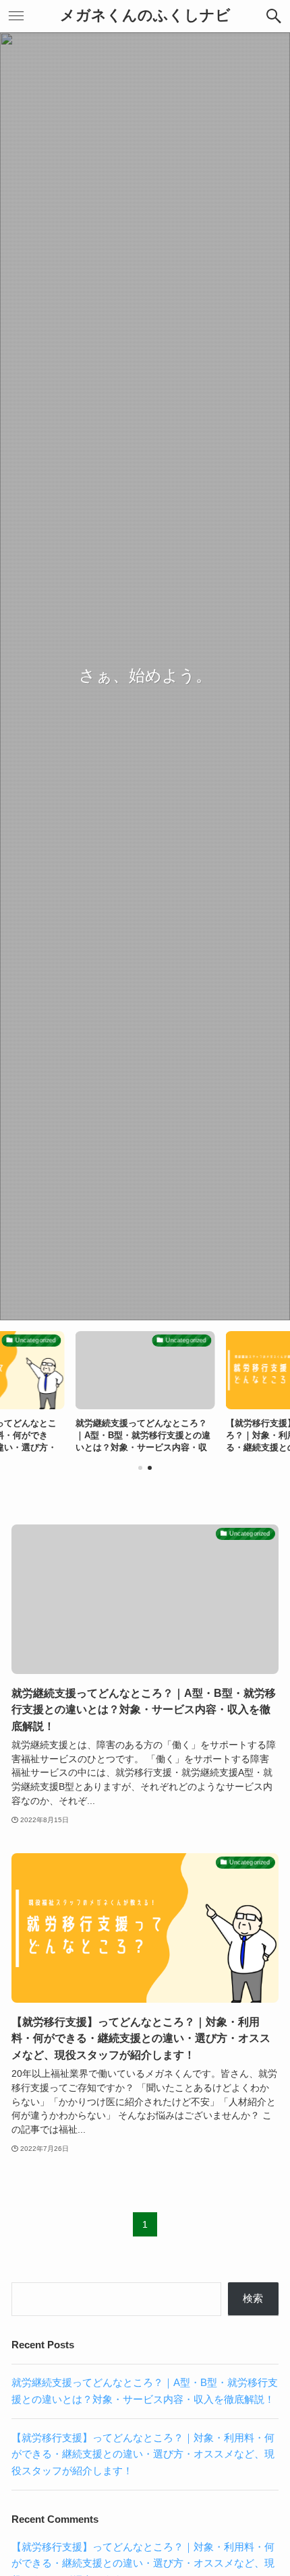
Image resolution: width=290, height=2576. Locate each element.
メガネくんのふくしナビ (145, 16)
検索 (253, 2298)
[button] (274, 16)
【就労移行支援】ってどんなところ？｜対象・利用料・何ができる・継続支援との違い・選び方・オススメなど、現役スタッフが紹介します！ (143, 2454)
